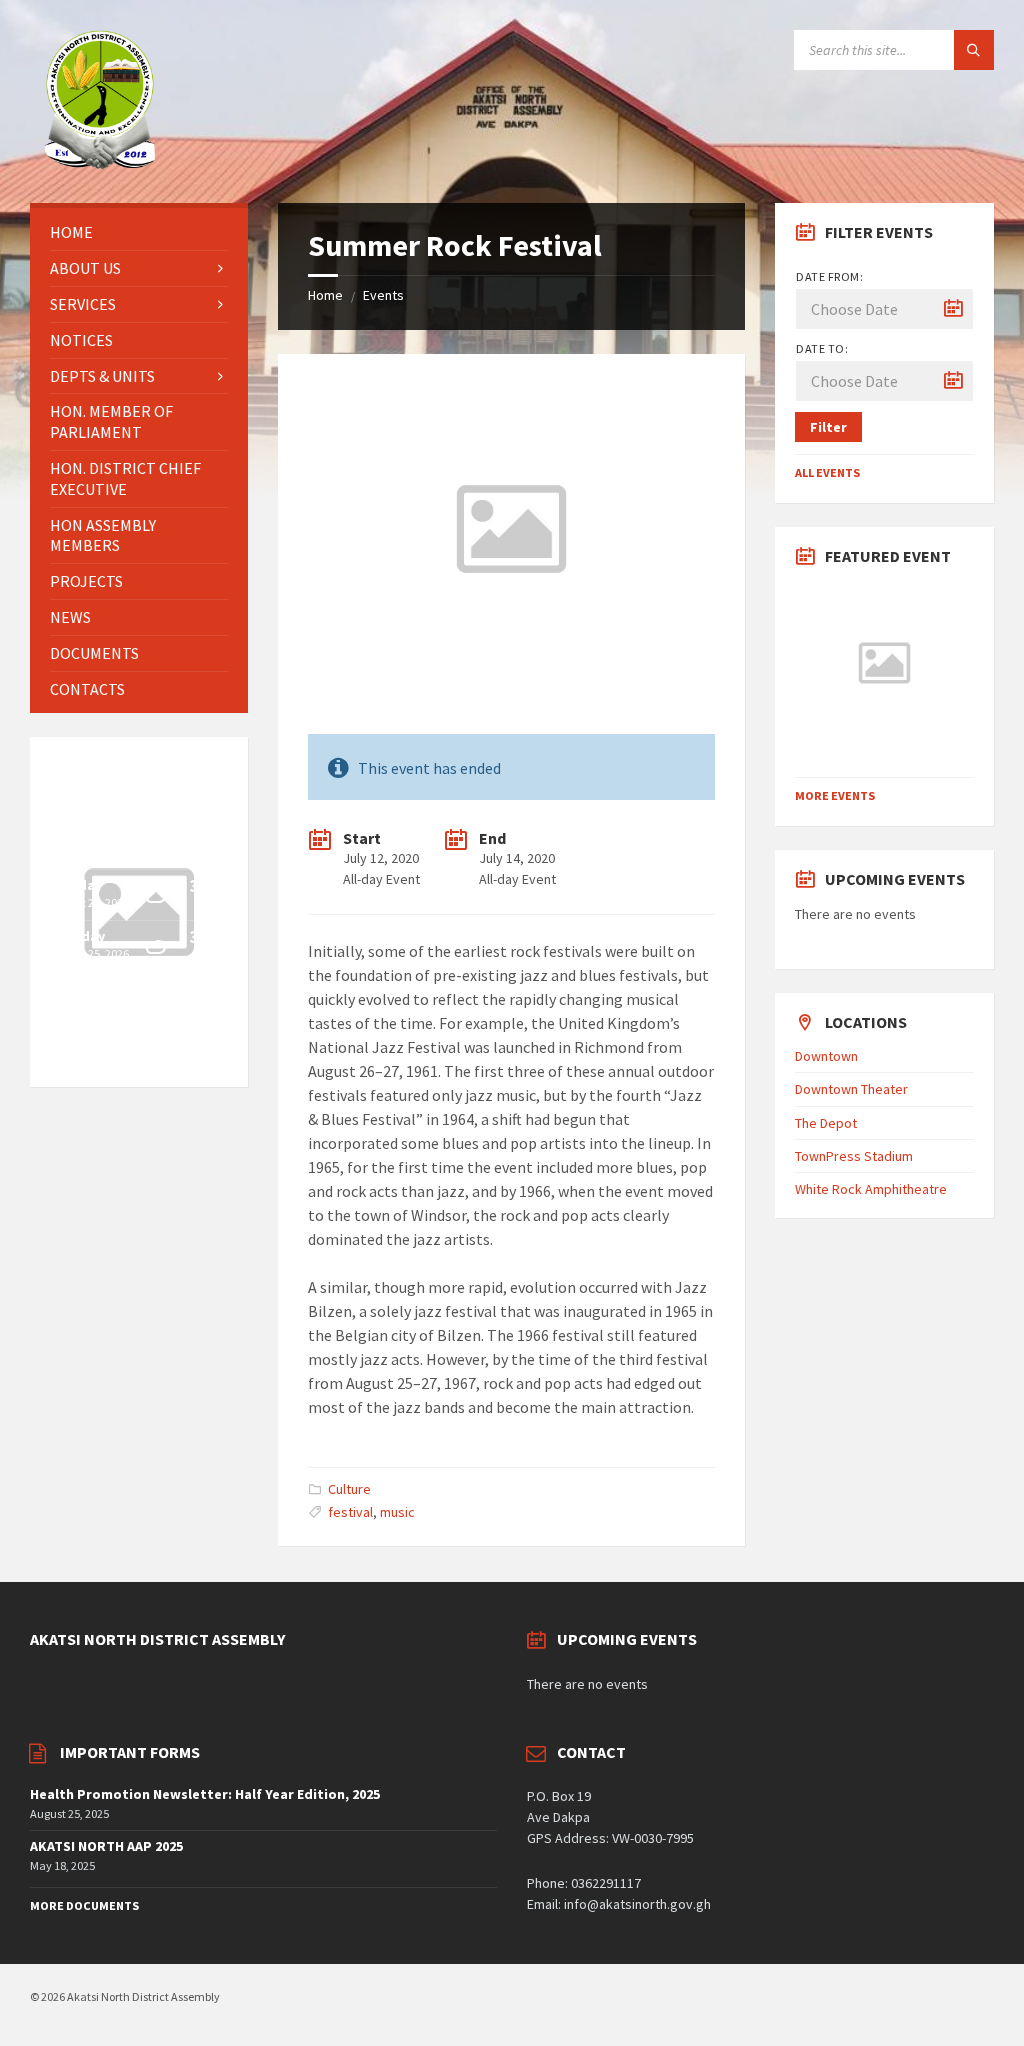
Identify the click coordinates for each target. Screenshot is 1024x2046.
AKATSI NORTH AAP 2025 (106, 1846)
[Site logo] (100, 164)
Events (383, 295)
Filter (828, 427)
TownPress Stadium (854, 1156)
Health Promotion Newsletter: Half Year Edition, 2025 (205, 1794)
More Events (835, 795)
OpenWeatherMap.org (116, 1058)
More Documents (84, 1905)
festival (350, 1512)
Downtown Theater (851, 1089)
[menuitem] (139, 232)
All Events (827, 472)
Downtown (826, 1056)
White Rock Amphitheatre (871, 1189)
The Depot (826, 1123)
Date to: (822, 348)
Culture (349, 1489)
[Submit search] (974, 50)
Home (325, 295)
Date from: (829, 276)
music (397, 1512)
